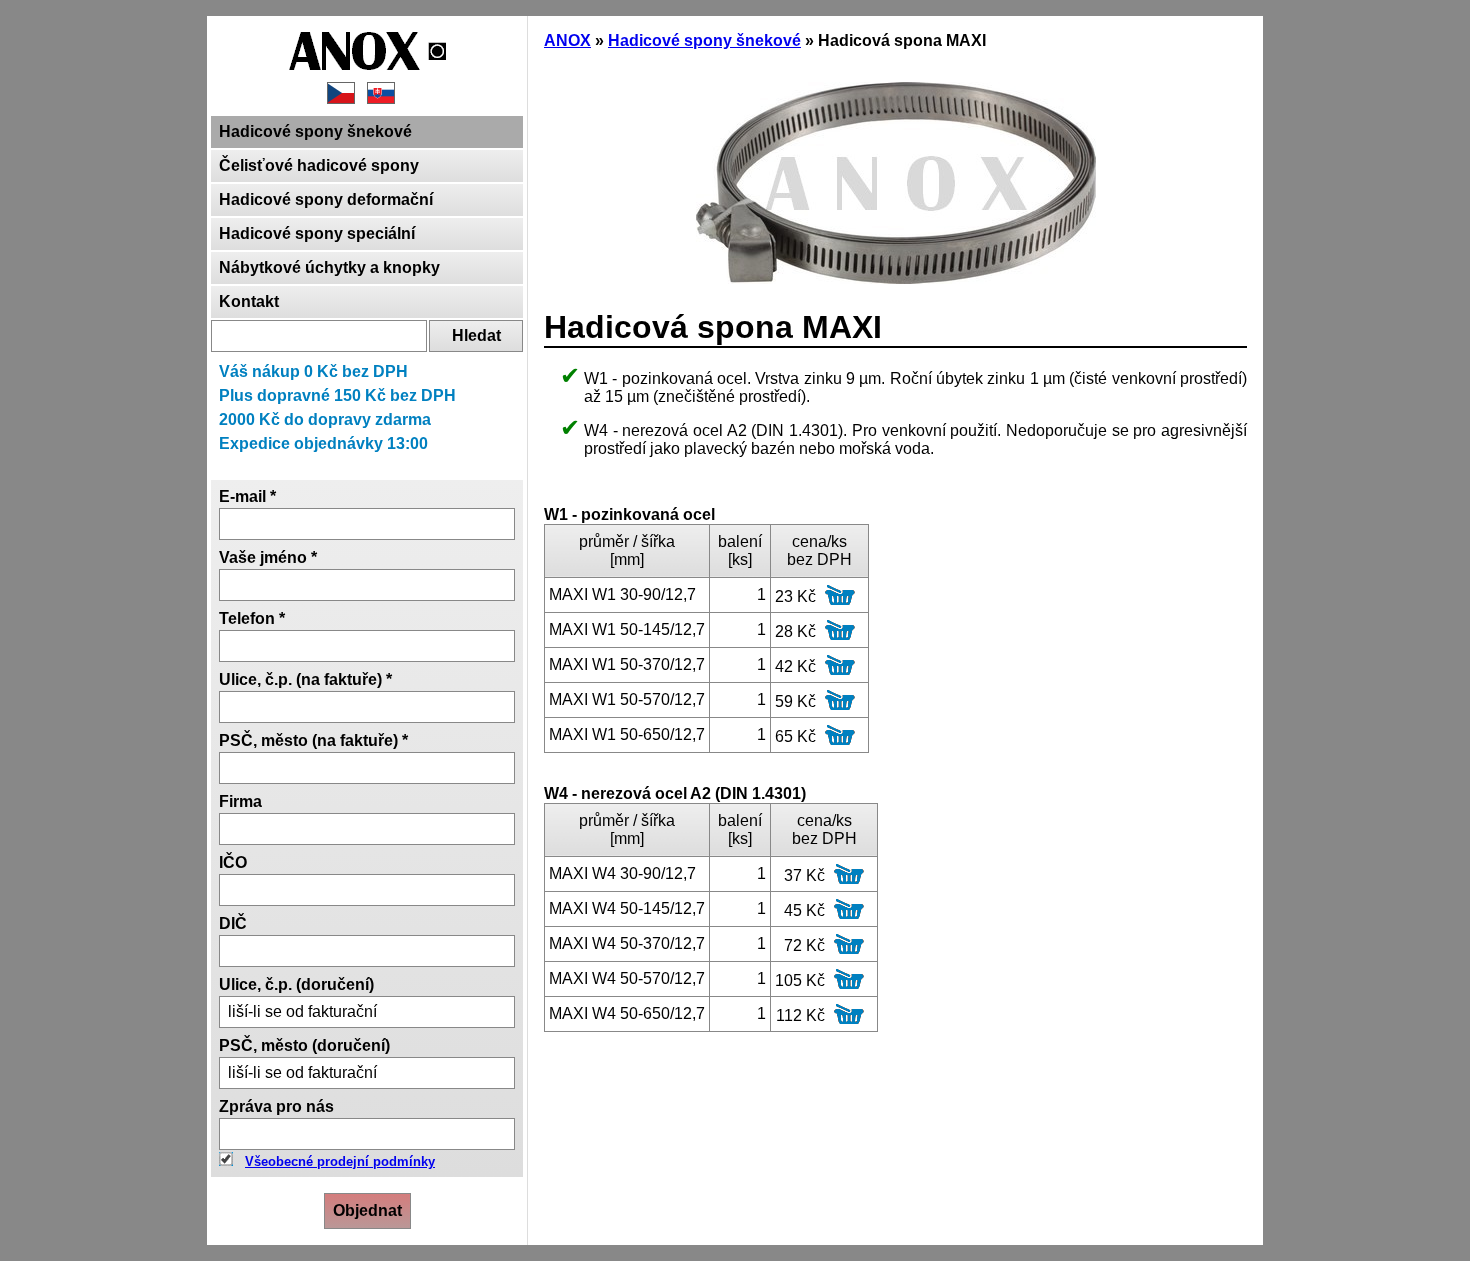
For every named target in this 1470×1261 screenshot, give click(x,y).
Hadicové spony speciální (317, 233)
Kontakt (249, 301)
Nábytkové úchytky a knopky (329, 267)
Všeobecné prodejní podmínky (340, 1161)
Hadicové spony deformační (326, 199)
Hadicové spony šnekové (315, 131)
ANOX (567, 40)
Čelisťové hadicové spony (319, 165)
